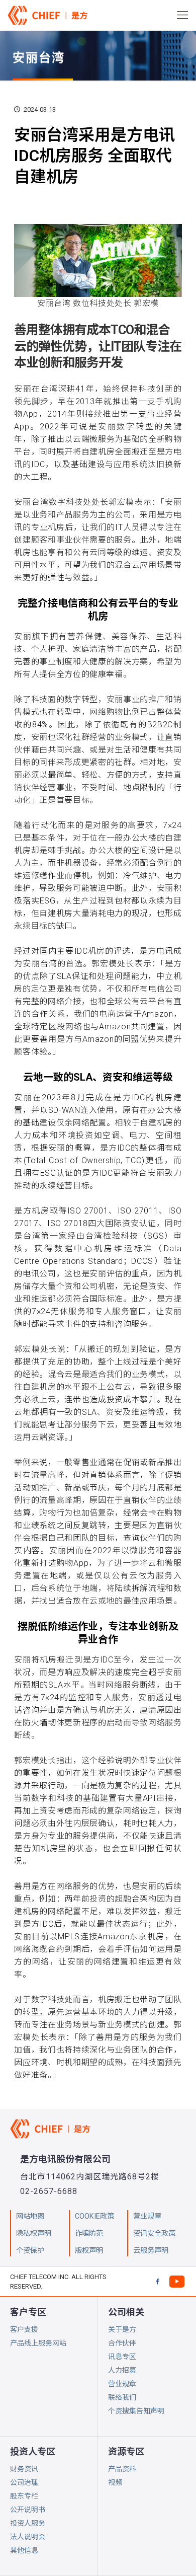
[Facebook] (157, 2281)
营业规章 (122, 2384)
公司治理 (24, 2482)
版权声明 (89, 2251)
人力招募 (122, 2370)
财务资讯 (24, 2469)
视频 (115, 2482)
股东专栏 (24, 2496)
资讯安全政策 (154, 2233)
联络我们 (122, 2397)
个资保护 (30, 2251)
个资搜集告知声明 (136, 2411)
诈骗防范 (89, 2233)
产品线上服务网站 (38, 2343)
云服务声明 (151, 2251)
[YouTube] (177, 2281)
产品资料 (122, 2469)
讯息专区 (122, 2357)
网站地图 (30, 2216)
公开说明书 (28, 2510)
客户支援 (24, 2329)
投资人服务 (28, 2523)
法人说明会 (28, 2537)
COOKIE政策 (94, 2216)
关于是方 (122, 2329)
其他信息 (24, 2550)
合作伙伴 (122, 2343)
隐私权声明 (34, 2233)
